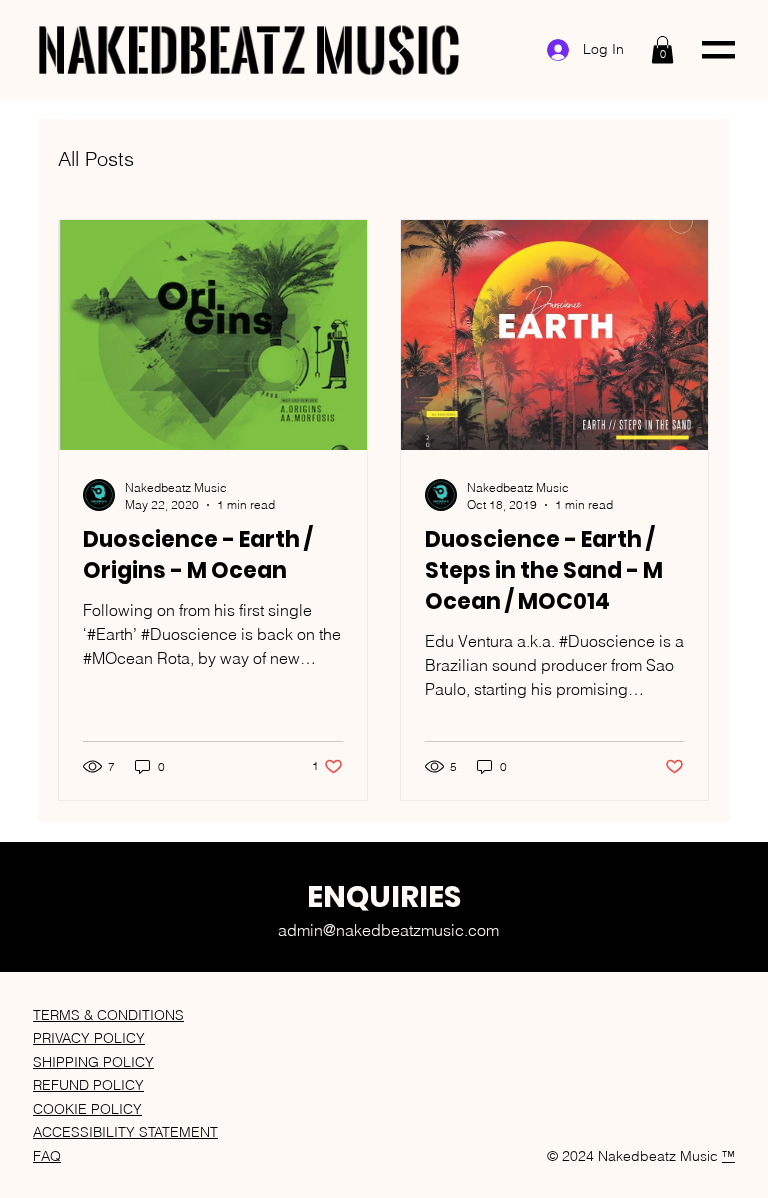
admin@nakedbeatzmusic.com (388, 930)
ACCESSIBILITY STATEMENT (125, 1132)
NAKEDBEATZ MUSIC (248, 49)
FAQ (47, 1156)
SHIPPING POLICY (93, 1062)
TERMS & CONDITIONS (108, 1015)
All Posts (96, 158)
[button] (662, 49)
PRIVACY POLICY (89, 1038)
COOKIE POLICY (87, 1109)
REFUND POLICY (88, 1085)
